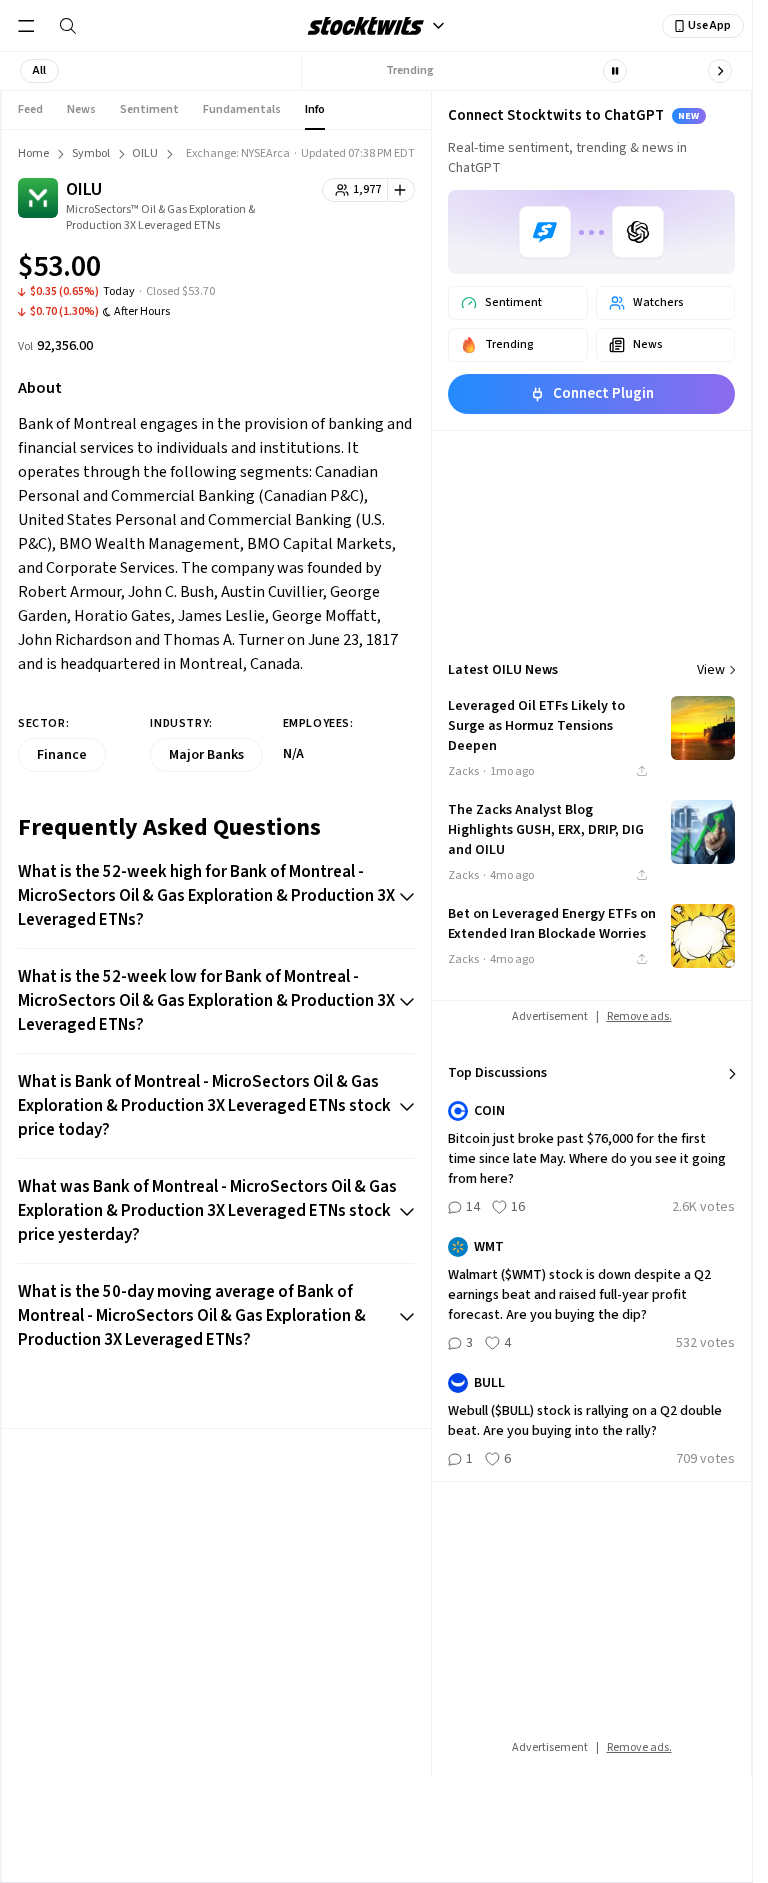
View (711, 670)
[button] (39, 71)
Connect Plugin (603, 393)
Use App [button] (709, 25)
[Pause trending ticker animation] (615, 71)
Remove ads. (639, 1016)
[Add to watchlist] (401, 190)
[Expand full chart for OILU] (360, 270)
